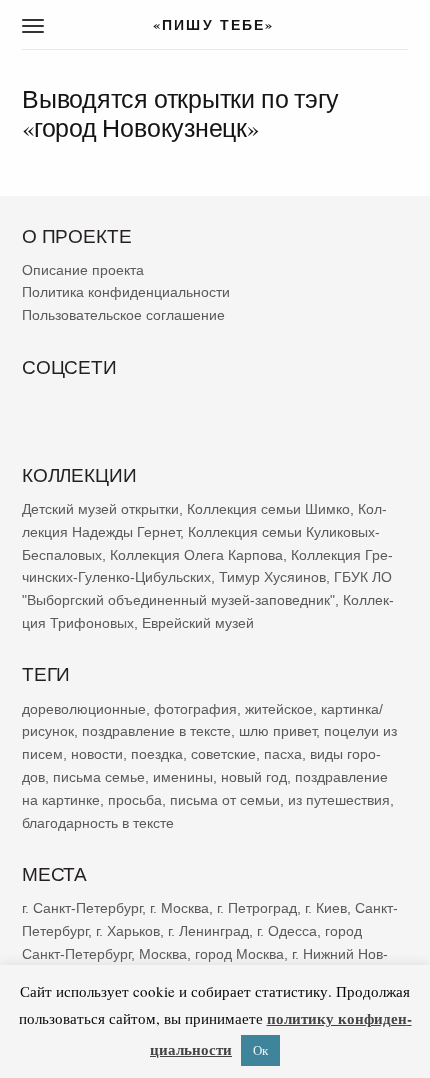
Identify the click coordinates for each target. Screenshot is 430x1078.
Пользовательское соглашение (123, 315)
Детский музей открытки (100, 509)
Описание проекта (83, 269)
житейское (279, 708)
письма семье (99, 777)
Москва (163, 953)
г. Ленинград (208, 930)
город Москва (239, 953)
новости (97, 754)
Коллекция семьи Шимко (268, 509)
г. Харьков (128, 930)
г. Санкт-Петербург (82, 908)
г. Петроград (257, 908)
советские (223, 754)
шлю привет (277, 731)
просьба (135, 799)
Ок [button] (260, 1050)
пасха (283, 754)
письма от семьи (225, 799)
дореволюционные (84, 708)
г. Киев (326, 908)
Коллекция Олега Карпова (196, 554)
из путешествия (339, 799)
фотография (195, 708)
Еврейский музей (198, 623)
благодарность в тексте (98, 822)
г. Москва (179, 908)
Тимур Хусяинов (272, 577)
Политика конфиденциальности (126, 292)
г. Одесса (287, 930)
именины (183, 777)
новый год (254, 777)
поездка (157, 754)
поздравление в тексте (156, 731)
